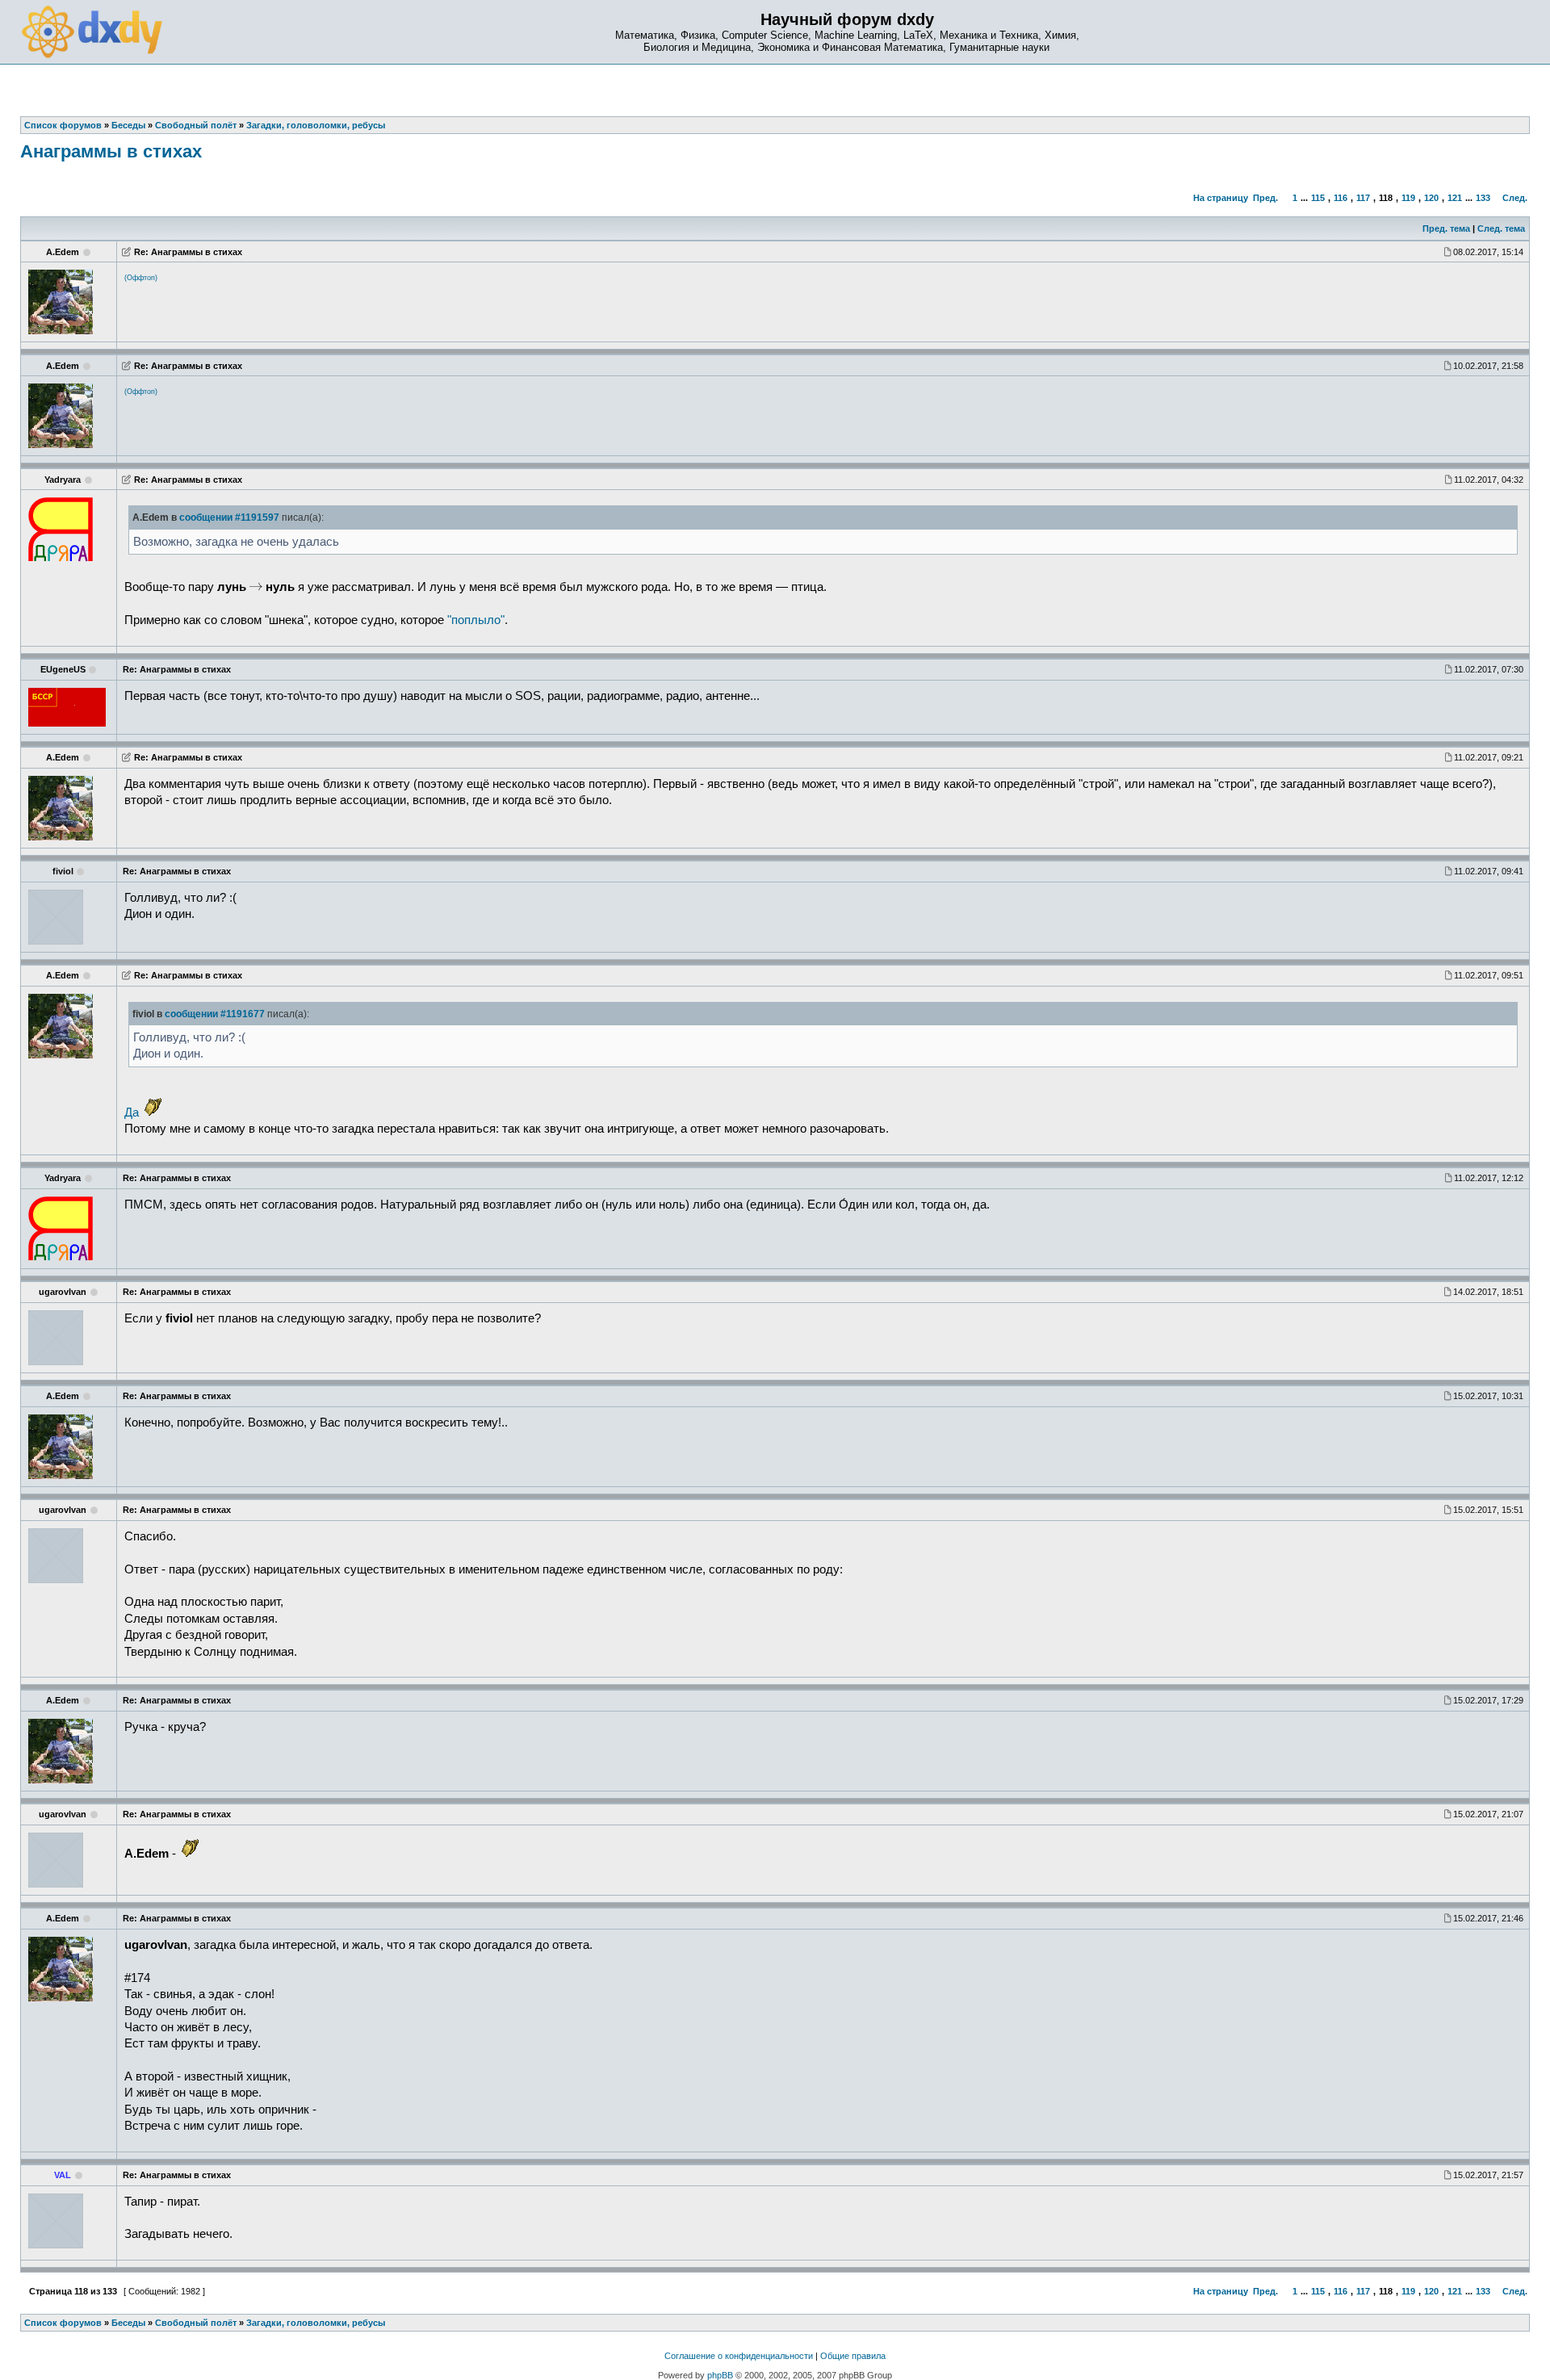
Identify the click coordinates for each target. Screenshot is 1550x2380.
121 (1455, 198)
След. (1515, 198)
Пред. (1265, 198)
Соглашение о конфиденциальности (739, 2356)
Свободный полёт (196, 2323)
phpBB (720, 2375)
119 (1408, 198)
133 (1483, 198)
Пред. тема (1446, 228)
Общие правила (853, 2356)
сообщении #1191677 (215, 1014)
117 (1363, 198)
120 (1431, 198)
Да (132, 1112)
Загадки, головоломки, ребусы (316, 2323)
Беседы (128, 2323)
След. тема (1501, 228)
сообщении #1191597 (229, 517)
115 (1318, 198)
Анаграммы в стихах (111, 151)
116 (1341, 198)
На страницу (1221, 198)
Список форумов (63, 2323)
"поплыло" (476, 620)
